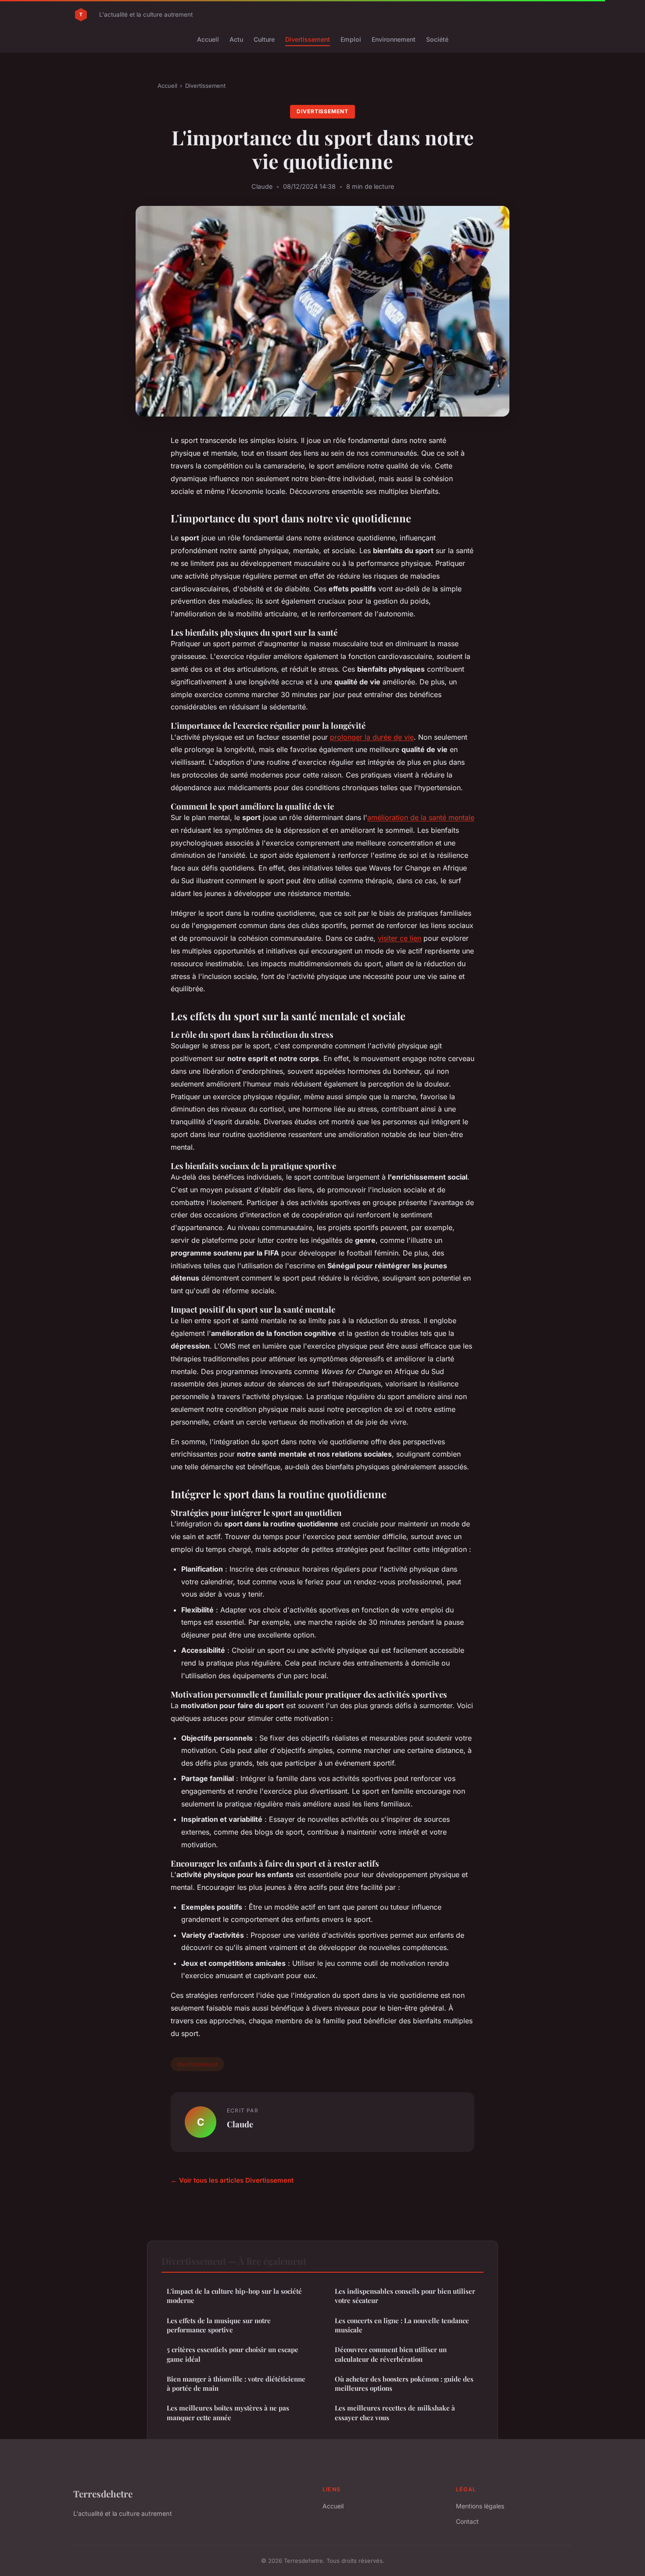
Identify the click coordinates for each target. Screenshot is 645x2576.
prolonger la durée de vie (372, 737)
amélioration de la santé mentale (421, 817)
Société (437, 39)
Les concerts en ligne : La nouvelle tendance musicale (402, 2325)
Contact (467, 2521)
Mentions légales (480, 2506)
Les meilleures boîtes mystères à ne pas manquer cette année (228, 2412)
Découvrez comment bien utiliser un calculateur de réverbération (391, 2354)
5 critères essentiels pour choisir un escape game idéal (233, 2354)
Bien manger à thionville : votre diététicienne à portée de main (236, 2384)
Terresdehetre (103, 2493)
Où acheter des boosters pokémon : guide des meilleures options (404, 2384)
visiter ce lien (400, 938)
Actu (236, 39)
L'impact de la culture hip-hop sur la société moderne (234, 2296)
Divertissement (308, 39)
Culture (264, 39)
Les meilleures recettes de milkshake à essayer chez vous (395, 2412)
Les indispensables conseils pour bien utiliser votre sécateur (405, 2296)
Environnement (394, 39)
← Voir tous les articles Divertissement (232, 2180)
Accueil (208, 39)
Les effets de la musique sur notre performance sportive (219, 2325)
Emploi (351, 39)
